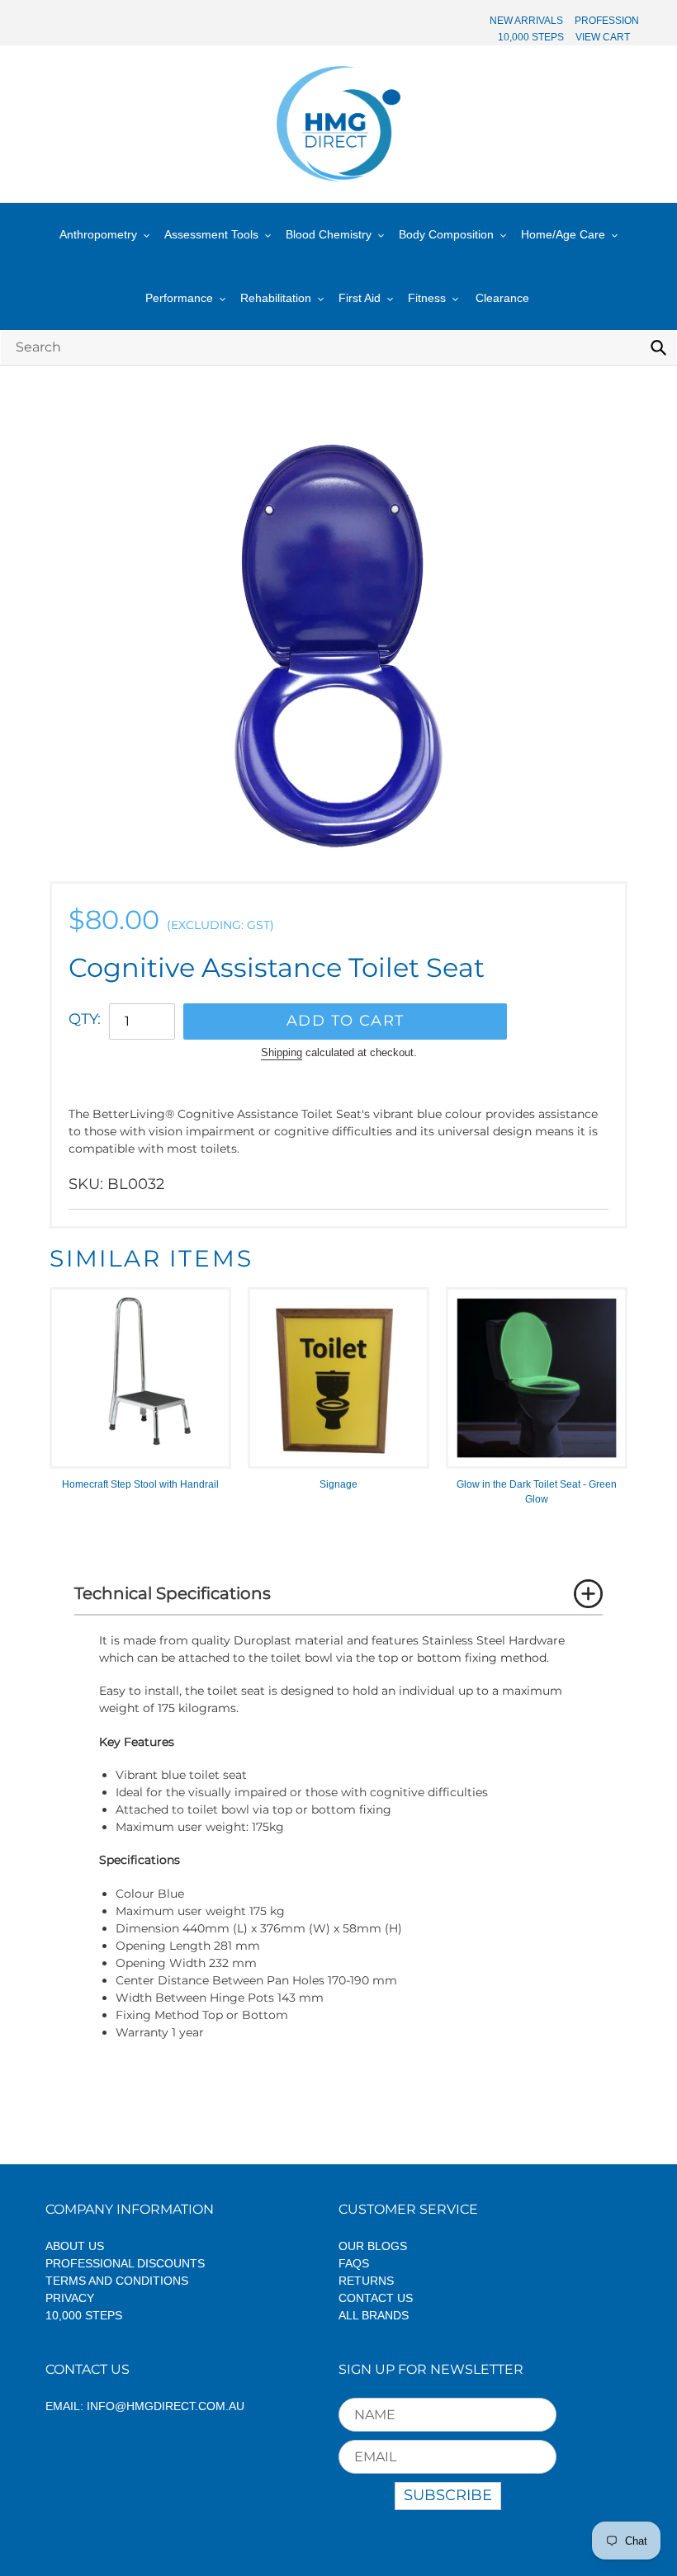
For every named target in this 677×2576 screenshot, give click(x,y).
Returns (366, 2281)
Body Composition (446, 234)
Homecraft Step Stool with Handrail (140, 1484)
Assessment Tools (211, 234)
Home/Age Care (563, 234)
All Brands (374, 2315)
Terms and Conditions (117, 2281)
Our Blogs (373, 2246)
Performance (179, 298)
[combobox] (338, 347)
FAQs (354, 2263)
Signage (338, 1484)
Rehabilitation (276, 298)
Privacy (70, 2298)
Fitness (427, 298)
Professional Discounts (125, 2263)
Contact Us (376, 2298)
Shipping (282, 1052)
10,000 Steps (84, 2315)
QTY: (85, 1019)
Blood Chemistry (329, 234)
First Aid (360, 298)
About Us (75, 2246)
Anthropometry (98, 234)
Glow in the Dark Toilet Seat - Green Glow (537, 1492)
